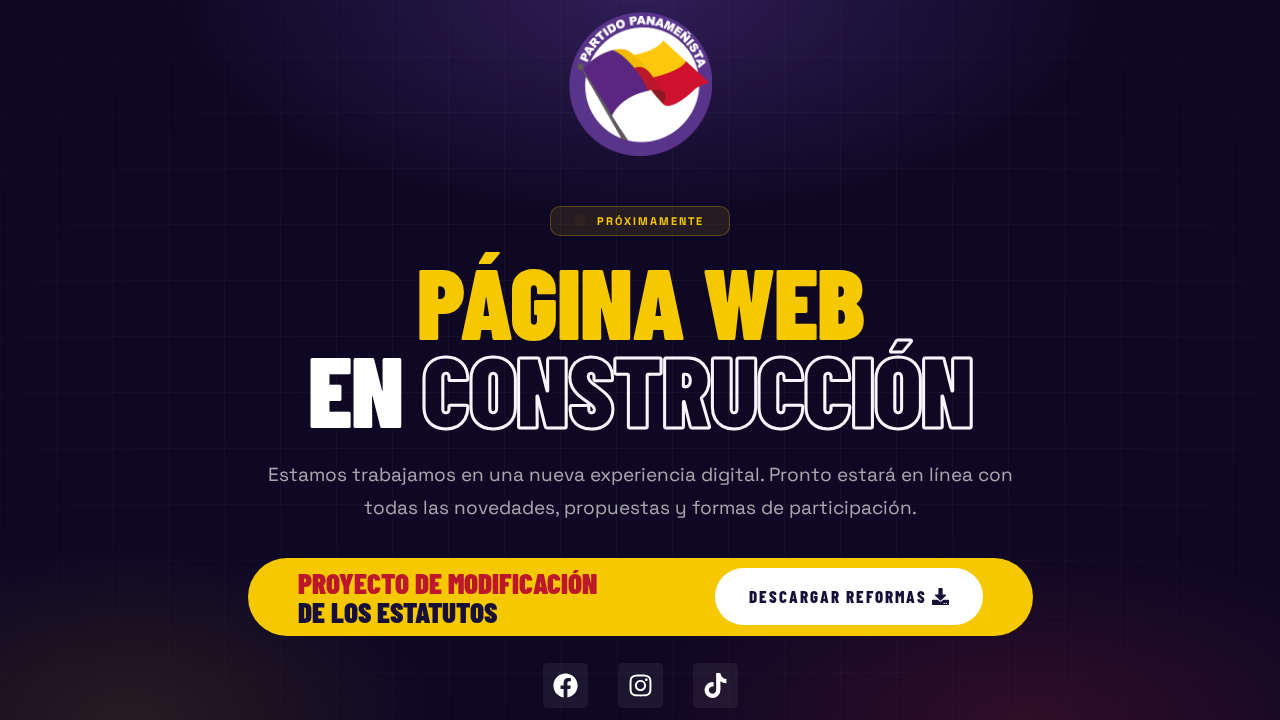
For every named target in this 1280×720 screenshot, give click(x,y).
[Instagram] (640, 685)
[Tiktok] (715, 685)
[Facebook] (565, 685)
